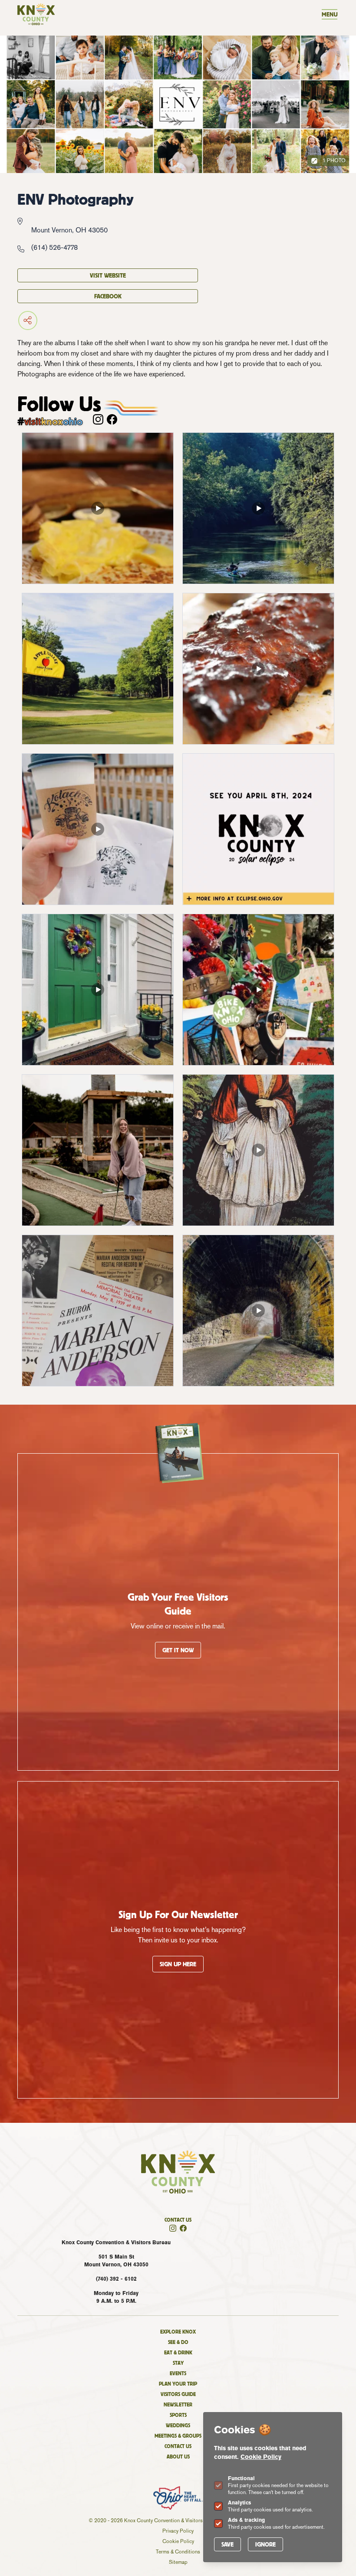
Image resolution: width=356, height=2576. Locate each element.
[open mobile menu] (330, 14)
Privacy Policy (178, 2531)
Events (178, 2373)
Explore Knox (178, 2332)
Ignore (265, 2544)
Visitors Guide (178, 2394)
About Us (178, 2457)
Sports (178, 2415)
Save (227, 2544)
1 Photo (333, 160)
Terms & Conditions (178, 2552)
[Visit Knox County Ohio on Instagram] (98, 419)
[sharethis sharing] (108, 320)
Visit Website (108, 275)
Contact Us (178, 2220)
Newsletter (178, 2404)
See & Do (178, 2342)
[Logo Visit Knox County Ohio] (36, 14)
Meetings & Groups (178, 2436)
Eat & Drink (178, 2352)
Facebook (108, 296)
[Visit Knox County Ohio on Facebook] (112, 419)
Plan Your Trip (178, 2384)
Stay (178, 2363)
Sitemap (178, 2562)
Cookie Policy (261, 2457)
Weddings (178, 2425)
